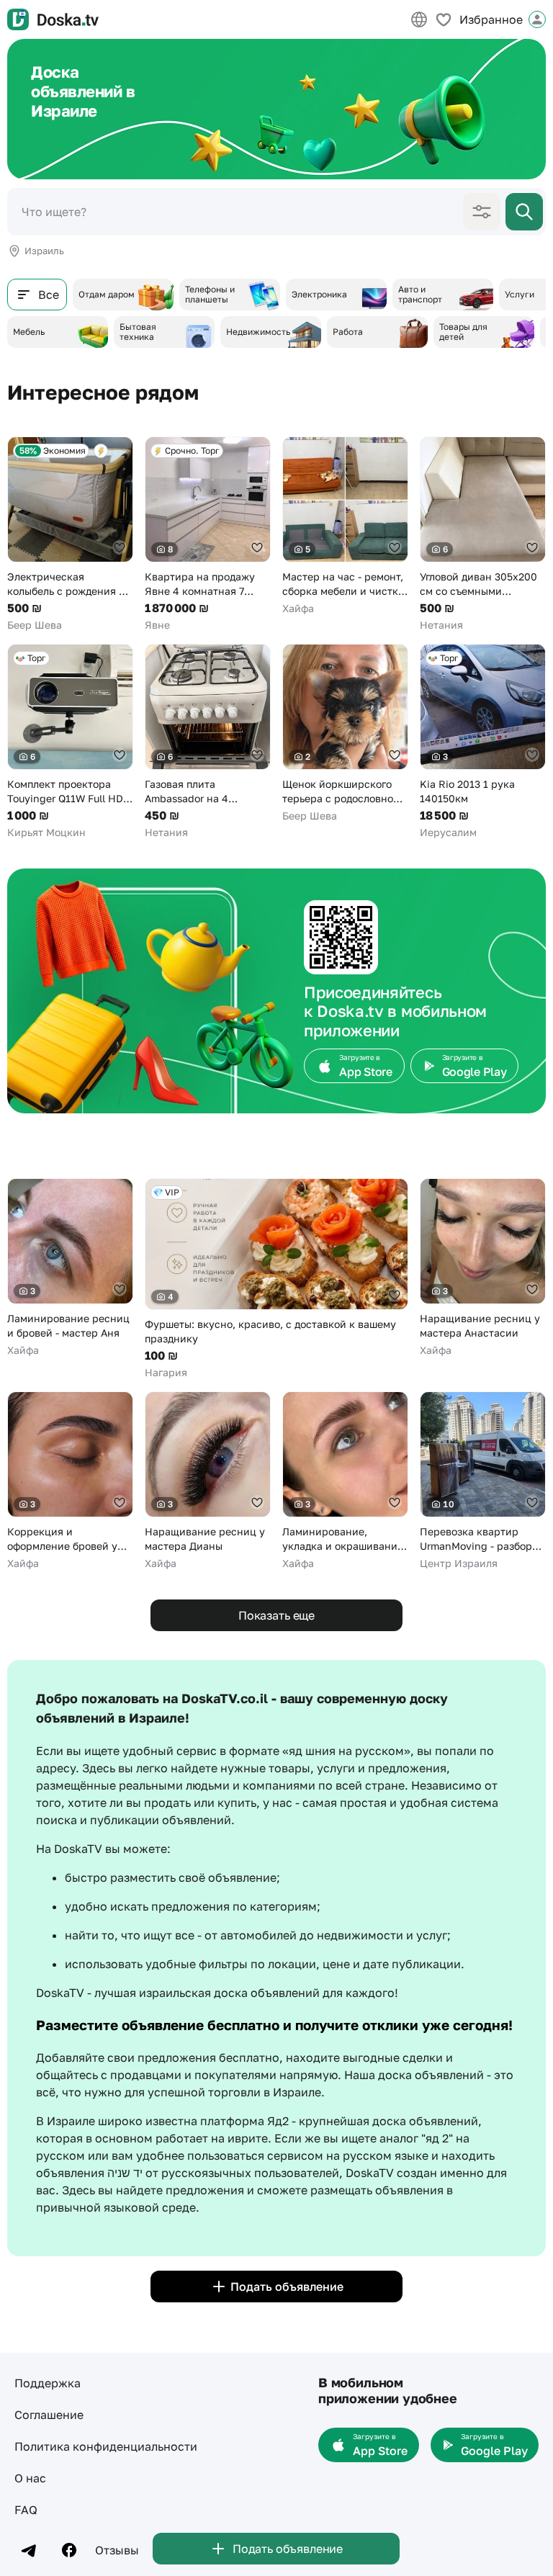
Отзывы (117, 2550)
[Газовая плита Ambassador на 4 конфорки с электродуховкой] (208, 742)
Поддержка (48, 2383)
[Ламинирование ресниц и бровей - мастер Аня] (70, 1268)
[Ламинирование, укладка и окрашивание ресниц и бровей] (345, 1481)
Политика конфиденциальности (106, 2446)
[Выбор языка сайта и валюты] (419, 19)
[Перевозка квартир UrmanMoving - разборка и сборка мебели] (483, 1481)
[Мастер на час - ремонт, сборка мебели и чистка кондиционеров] (345, 526)
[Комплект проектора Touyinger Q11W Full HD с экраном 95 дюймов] (70, 742)
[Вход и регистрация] (537, 19)
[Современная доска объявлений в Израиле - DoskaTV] (53, 19)
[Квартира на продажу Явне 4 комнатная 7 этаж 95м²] (208, 534)
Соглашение (49, 2415)
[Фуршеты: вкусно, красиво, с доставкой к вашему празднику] (276, 1279)
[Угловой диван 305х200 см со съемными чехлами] (483, 534)
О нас (30, 2478)
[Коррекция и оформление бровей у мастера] (70, 1481)
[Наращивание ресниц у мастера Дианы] (208, 1481)
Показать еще (276, 1615)
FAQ (26, 2510)
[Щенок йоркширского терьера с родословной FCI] (345, 733)
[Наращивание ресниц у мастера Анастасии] (483, 1268)
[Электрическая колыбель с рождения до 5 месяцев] (70, 534)
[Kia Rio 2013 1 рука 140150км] (483, 742)
